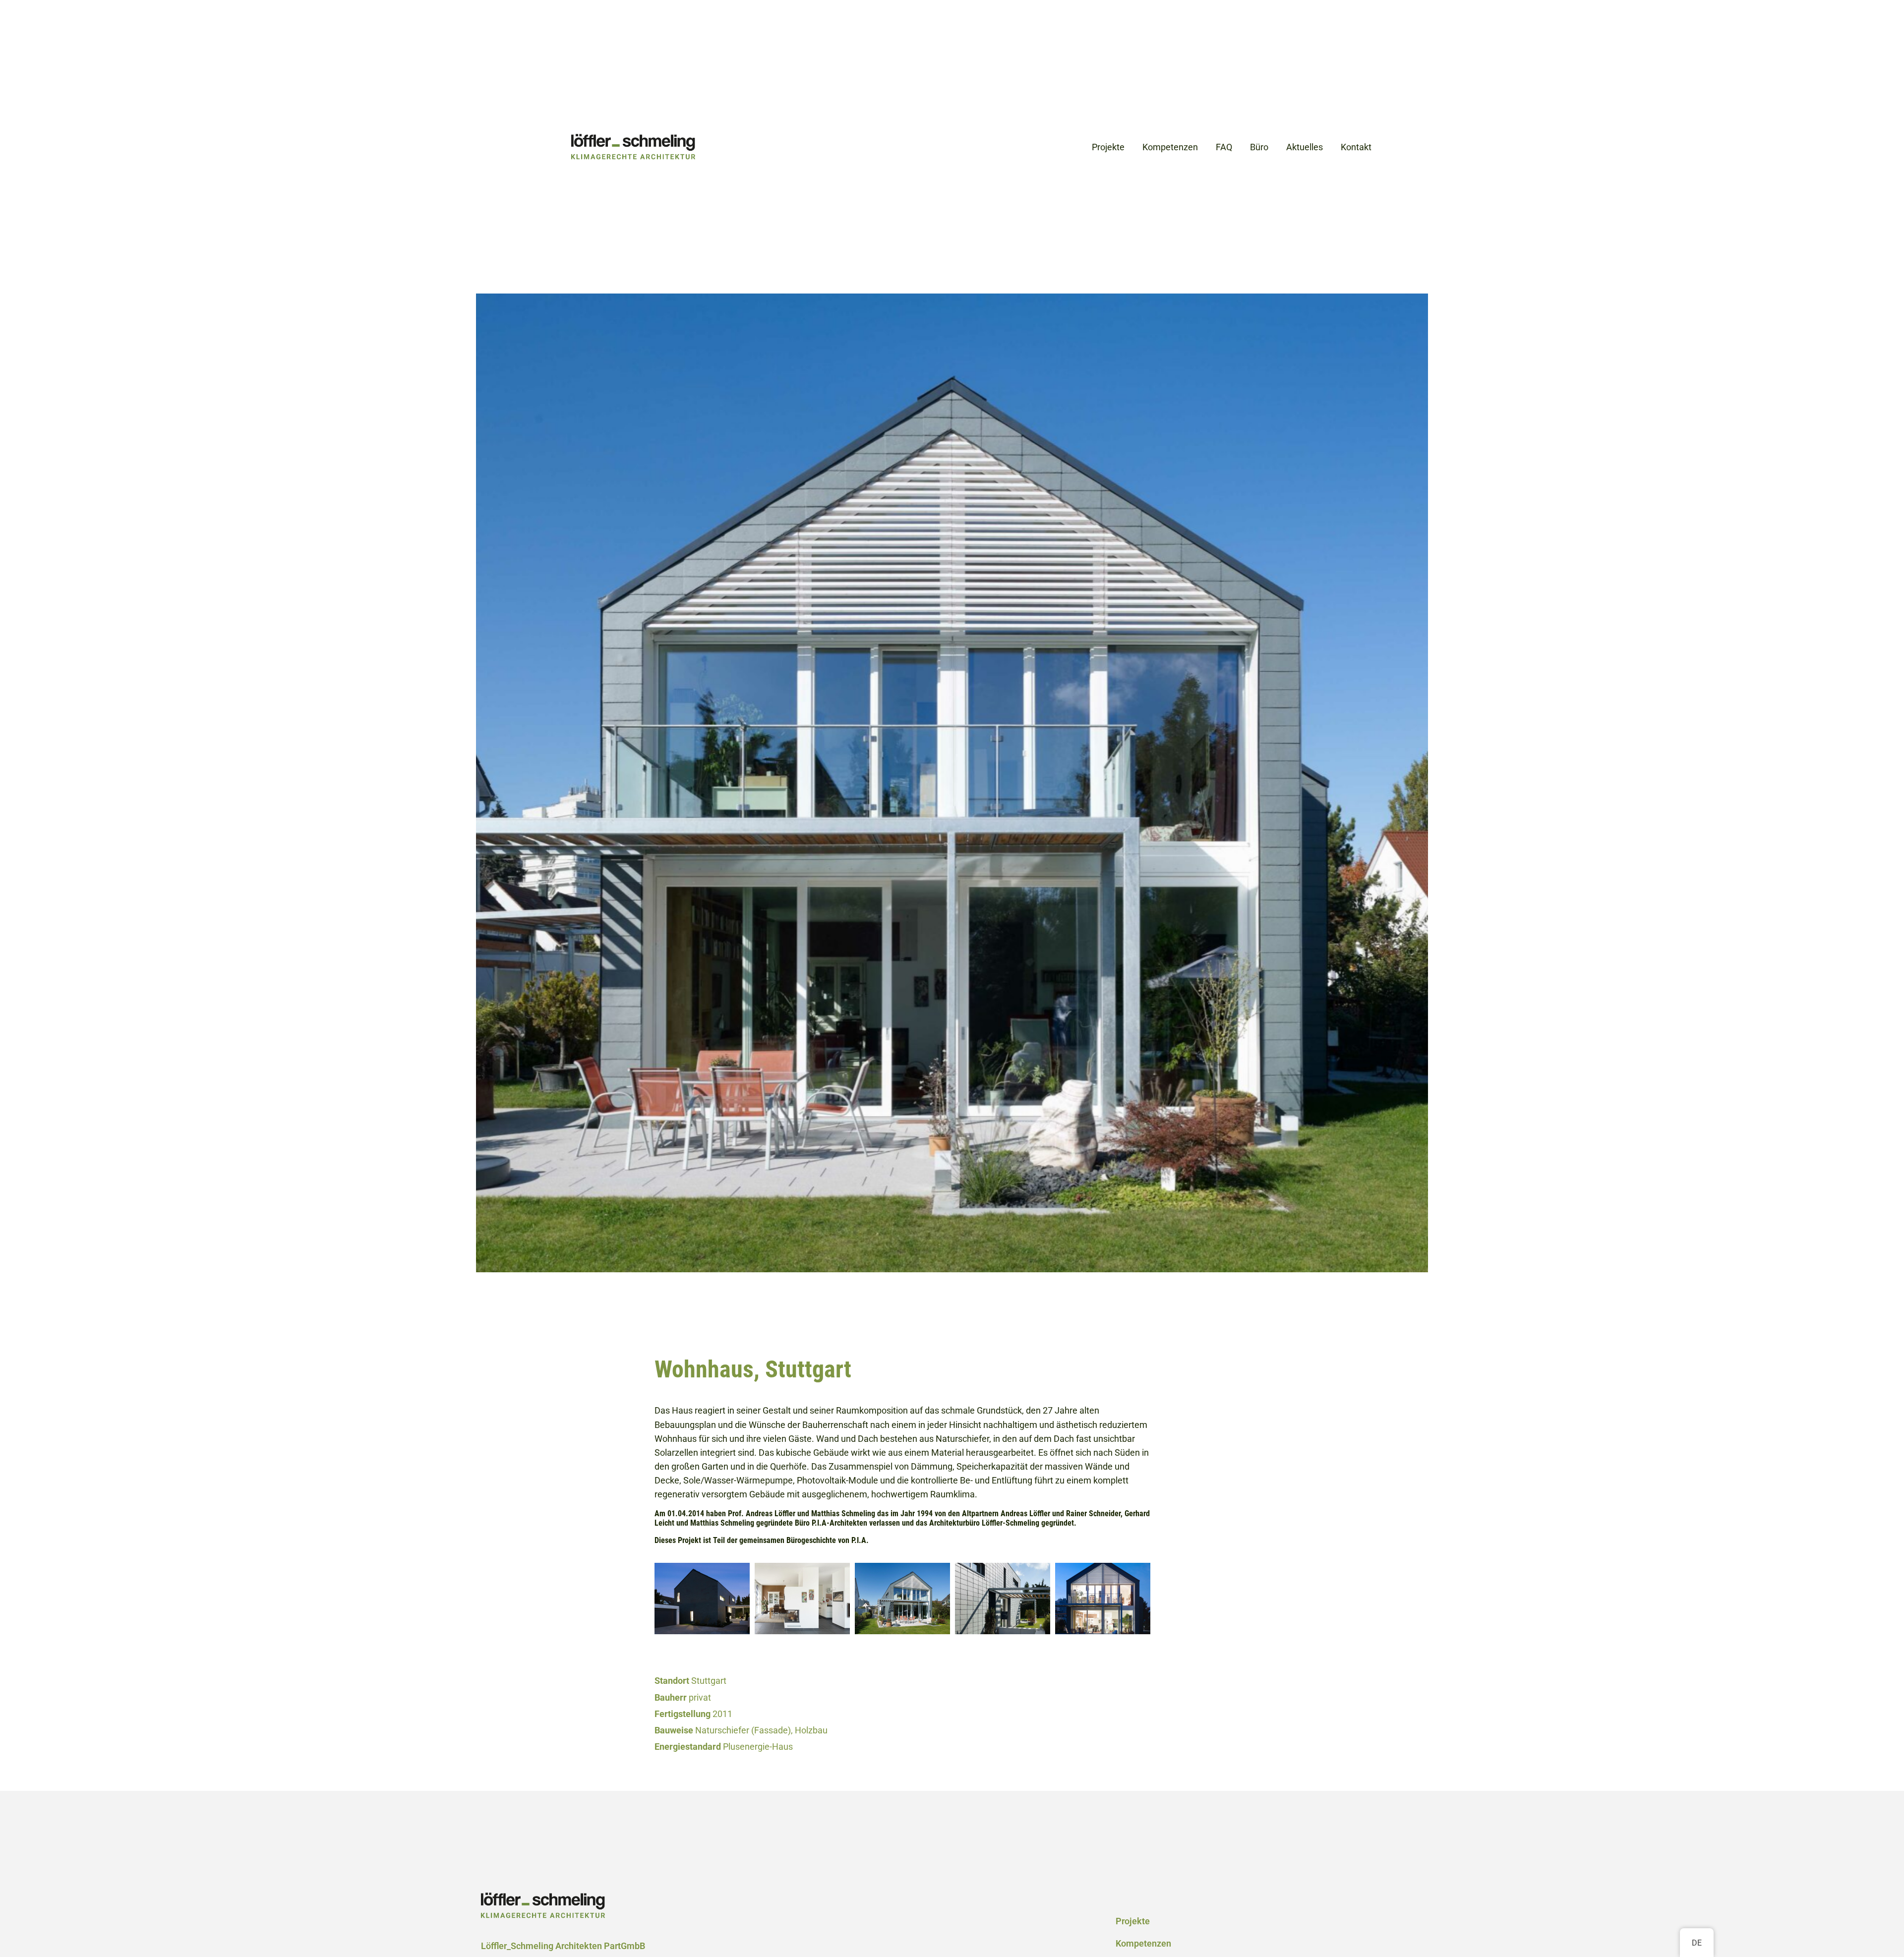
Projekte (1133, 1921)
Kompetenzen (1143, 1944)
